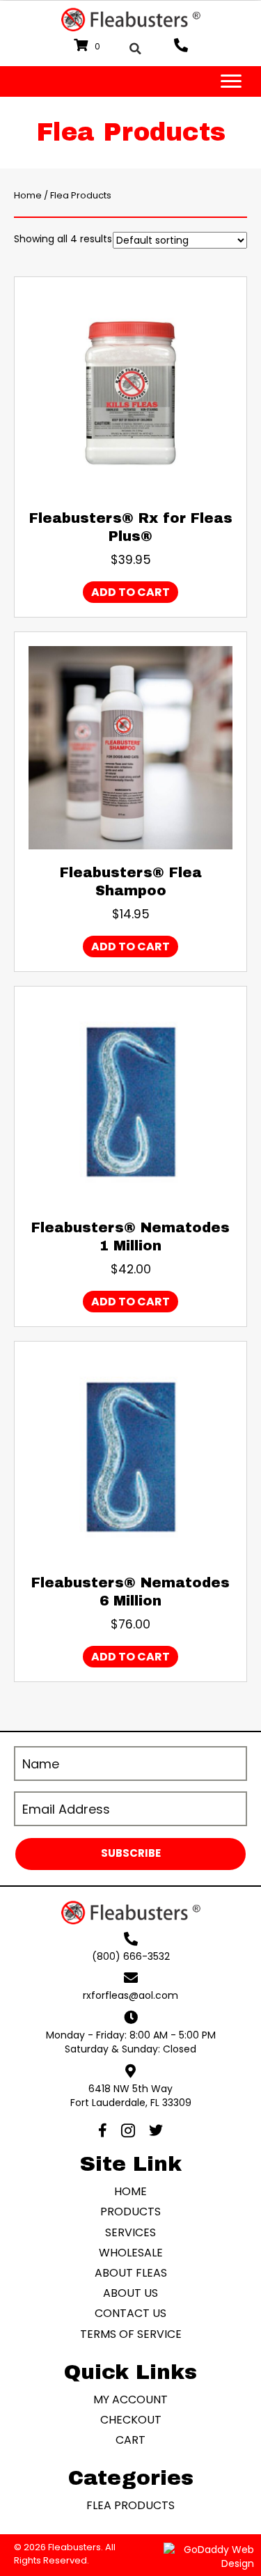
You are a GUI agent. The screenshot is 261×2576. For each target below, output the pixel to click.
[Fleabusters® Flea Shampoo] (130, 747)
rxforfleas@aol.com (130, 1996)
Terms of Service (131, 2334)
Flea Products (130, 2506)
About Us (130, 2293)
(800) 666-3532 (131, 1956)
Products (130, 2212)
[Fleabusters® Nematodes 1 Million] (130, 1101)
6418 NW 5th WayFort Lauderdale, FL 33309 (131, 2096)
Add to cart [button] (130, 592)
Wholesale (131, 2253)
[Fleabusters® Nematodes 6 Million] (130, 1456)
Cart (130, 2440)
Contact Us (130, 2314)
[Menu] (231, 81)
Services (130, 2232)
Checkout (131, 2420)
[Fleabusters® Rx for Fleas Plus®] (130, 392)
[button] (130, 1854)
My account (130, 2400)
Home (28, 195)
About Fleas (131, 2273)
